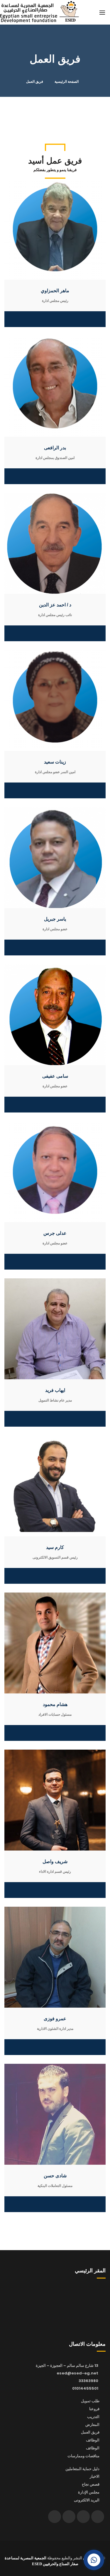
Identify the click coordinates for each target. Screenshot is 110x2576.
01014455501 (85, 2388)
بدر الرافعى (55, 448)
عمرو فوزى (55, 2019)
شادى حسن (55, 2176)
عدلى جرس (55, 1233)
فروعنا (94, 2409)
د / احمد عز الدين (55, 605)
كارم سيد (55, 1547)
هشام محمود (55, 1704)
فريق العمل (90, 2432)
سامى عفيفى (55, 1076)
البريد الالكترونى (87, 2500)
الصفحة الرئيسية (67, 82)
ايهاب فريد (55, 1390)
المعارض (92, 2425)
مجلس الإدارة (89, 2492)
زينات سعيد (55, 762)
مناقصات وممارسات (83, 2456)
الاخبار (95, 2476)
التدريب (93, 2417)
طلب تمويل (90, 2401)
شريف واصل (55, 1862)
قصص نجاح (91, 2484)
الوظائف (93, 2440)
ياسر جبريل (55, 919)
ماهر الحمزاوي (55, 291)
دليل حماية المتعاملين (82, 2469)
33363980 (88, 2381)
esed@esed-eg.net (77, 2373)
